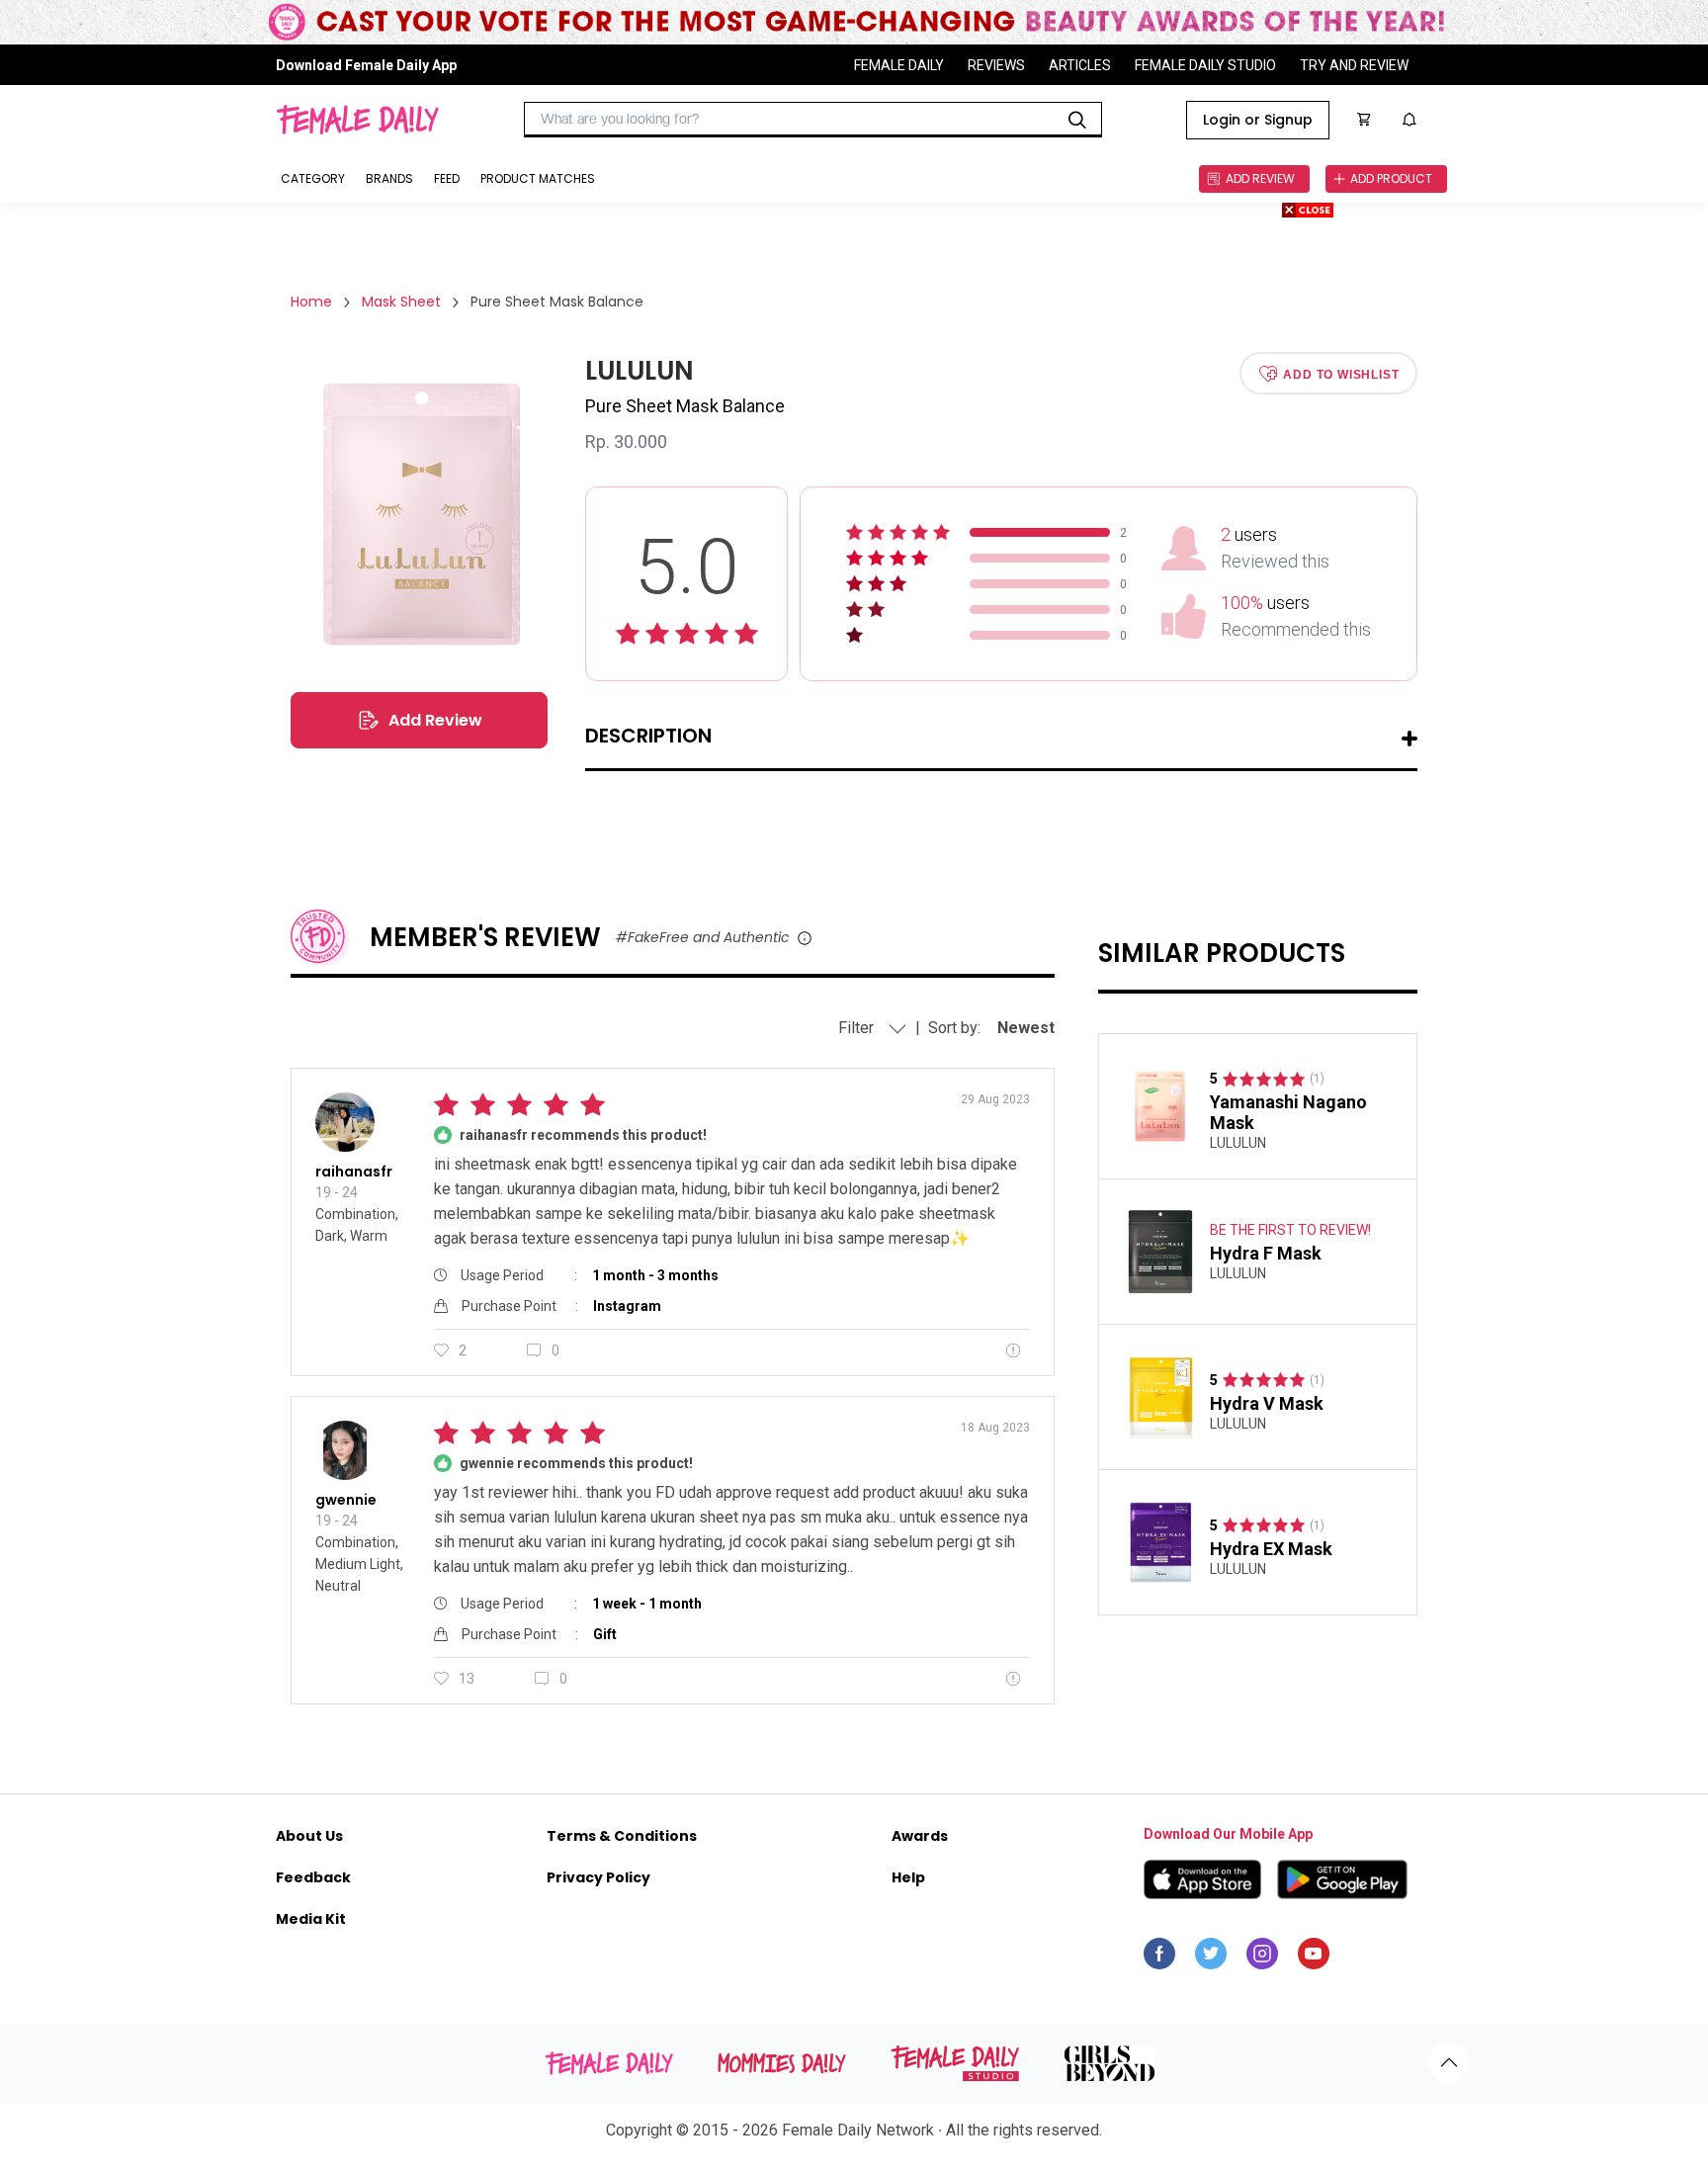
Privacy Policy (598, 1877)
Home (311, 302)
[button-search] (1077, 120)
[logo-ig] (1262, 1958)
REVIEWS (996, 65)
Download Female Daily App (366, 65)
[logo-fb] (1159, 1958)
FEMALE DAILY (899, 65)
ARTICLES (1080, 65)
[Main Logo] (357, 120)
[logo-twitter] (1211, 1958)
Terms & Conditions (622, 1836)
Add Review (435, 720)
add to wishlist (1341, 374)
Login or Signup (1258, 120)
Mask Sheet (401, 302)
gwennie (346, 1500)
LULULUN (1238, 1143)
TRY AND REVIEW (1354, 65)
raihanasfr (354, 1172)
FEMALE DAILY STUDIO (1205, 65)
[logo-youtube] (1314, 1958)
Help (908, 1877)
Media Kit (311, 1919)
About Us (309, 1836)
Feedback (313, 1877)
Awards (920, 1836)
